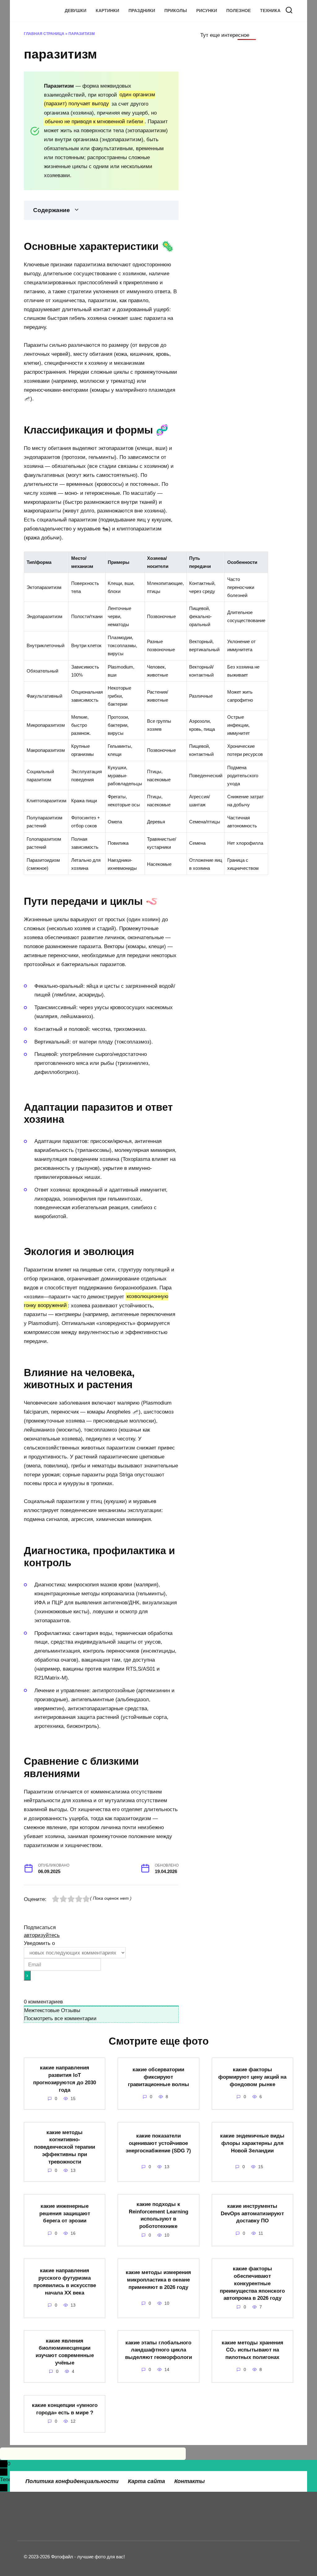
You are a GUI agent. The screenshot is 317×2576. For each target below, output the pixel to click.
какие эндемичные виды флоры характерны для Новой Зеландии (252, 2143)
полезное (239, 11)
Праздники (142, 11)
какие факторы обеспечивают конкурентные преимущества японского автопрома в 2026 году (252, 2283)
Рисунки (207, 11)
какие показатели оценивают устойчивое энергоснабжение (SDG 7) (158, 2143)
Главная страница (44, 34)
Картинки (107, 11)
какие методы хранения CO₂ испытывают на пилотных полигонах (252, 2350)
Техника (270, 11)
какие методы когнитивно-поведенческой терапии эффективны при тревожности (65, 2147)
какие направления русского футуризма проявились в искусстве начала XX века (65, 2282)
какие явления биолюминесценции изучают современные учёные (65, 2352)
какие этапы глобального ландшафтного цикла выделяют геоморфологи (158, 2350)
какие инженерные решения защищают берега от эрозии (65, 2213)
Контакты (189, 2481)
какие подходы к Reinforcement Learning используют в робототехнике (158, 2215)
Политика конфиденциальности (72, 2481)
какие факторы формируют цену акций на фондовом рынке (252, 2077)
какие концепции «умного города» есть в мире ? (65, 2409)
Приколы (176, 11)
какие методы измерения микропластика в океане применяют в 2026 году (158, 2280)
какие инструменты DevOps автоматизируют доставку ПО (252, 2213)
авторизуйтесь (42, 1935)
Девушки (76, 11)
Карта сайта (146, 2481)
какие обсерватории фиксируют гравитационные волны (158, 2077)
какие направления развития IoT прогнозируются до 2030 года (65, 2079)
